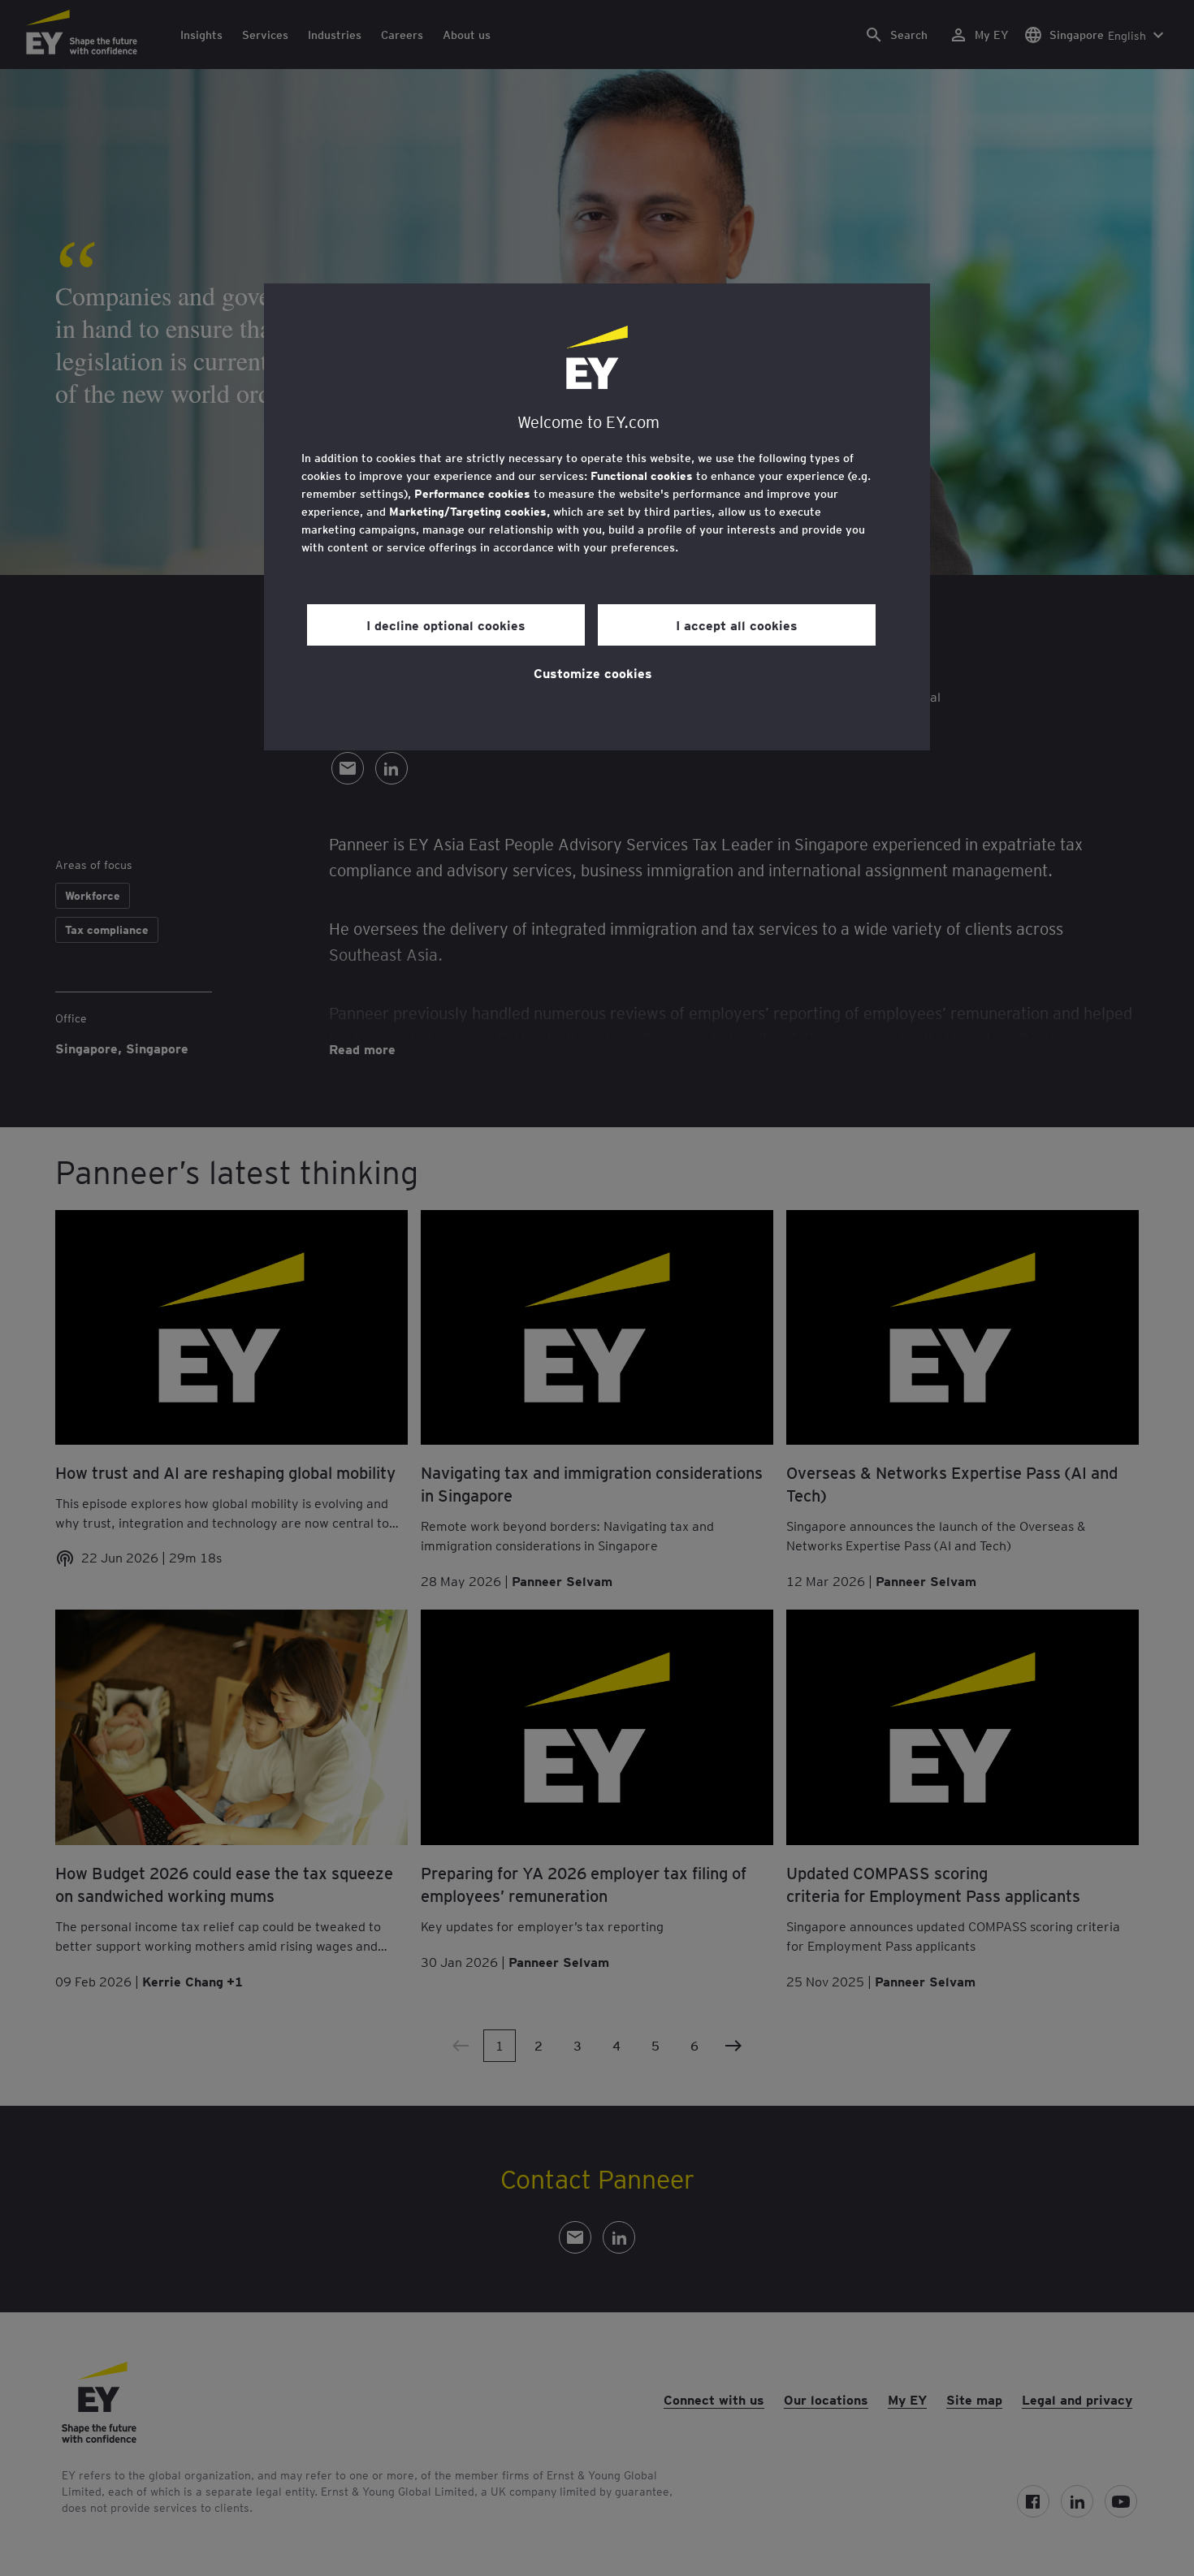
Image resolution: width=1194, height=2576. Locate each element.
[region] (597, 517)
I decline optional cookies (446, 625)
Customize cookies (593, 672)
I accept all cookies (737, 625)
